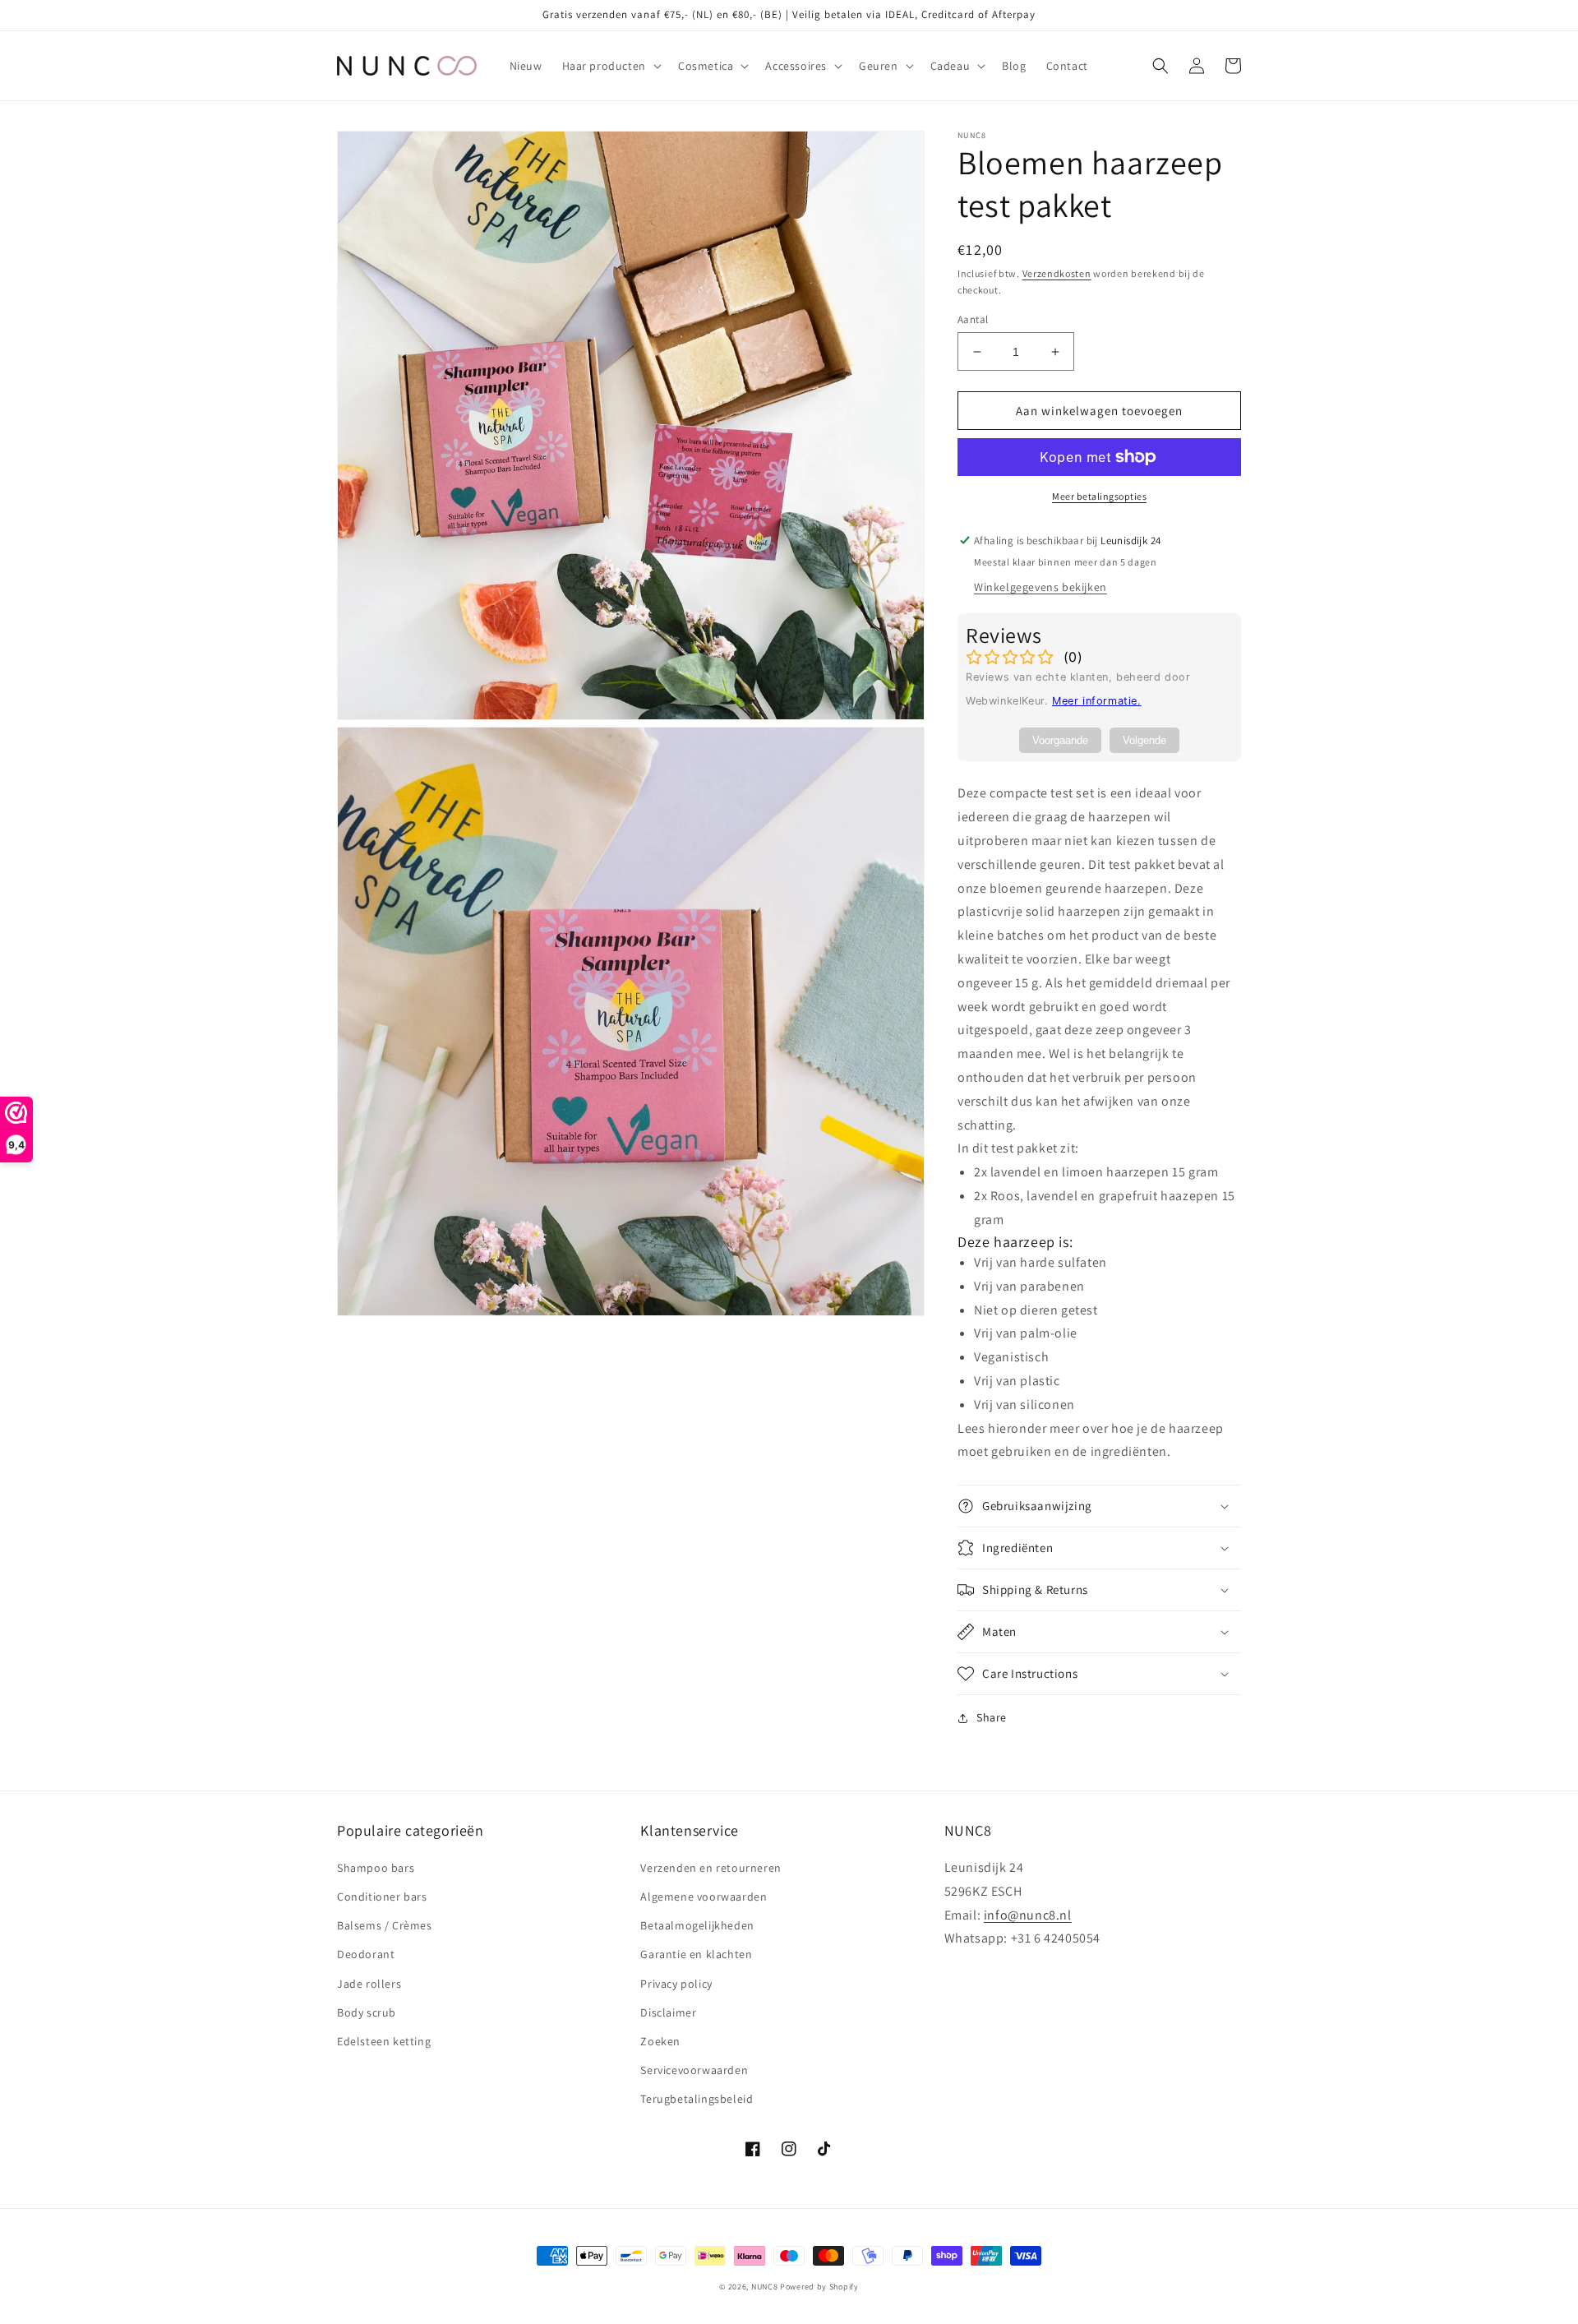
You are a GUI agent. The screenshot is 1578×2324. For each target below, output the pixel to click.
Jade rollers (369, 1984)
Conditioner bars (382, 1897)
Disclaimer (668, 2012)
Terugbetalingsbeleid (697, 2099)
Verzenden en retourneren (711, 1868)
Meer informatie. (1097, 701)
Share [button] (992, 1717)
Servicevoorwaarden (694, 2070)
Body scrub (367, 2012)
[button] (610, 66)
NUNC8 (765, 2287)
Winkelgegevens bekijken (1040, 587)
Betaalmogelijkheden (697, 1925)
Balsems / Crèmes (385, 1925)
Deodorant (366, 1954)
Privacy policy (676, 1984)
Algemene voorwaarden (704, 1897)
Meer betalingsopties (1099, 496)
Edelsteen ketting (384, 2041)
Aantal (973, 319)
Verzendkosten (1057, 273)
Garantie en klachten (696, 1954)
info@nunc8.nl (1028, 1915)
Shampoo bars (376, 1868)
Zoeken (660, 2041)
